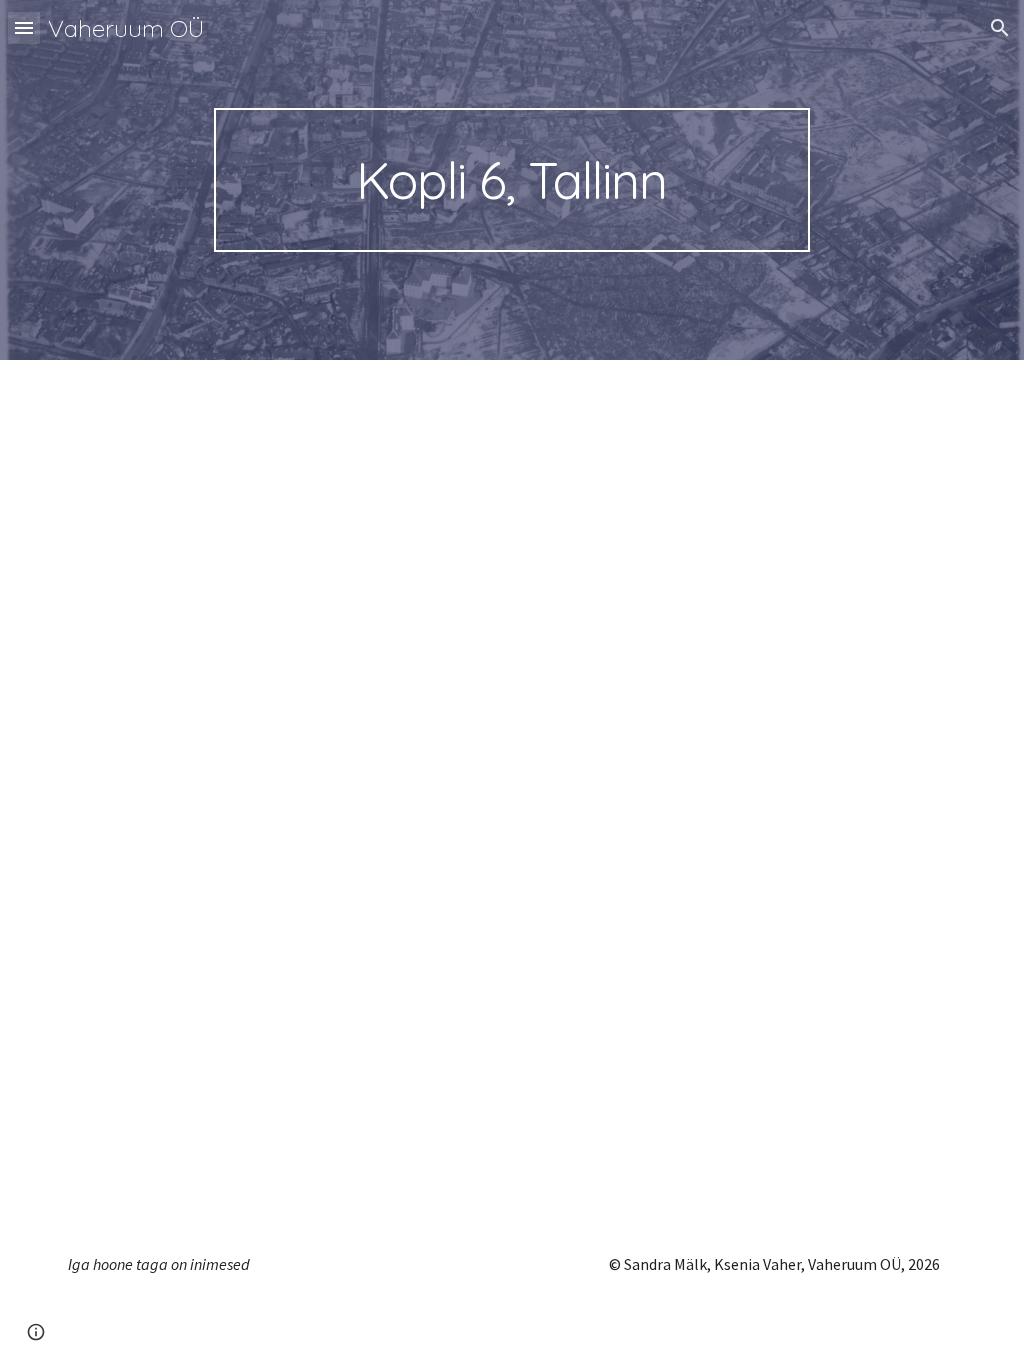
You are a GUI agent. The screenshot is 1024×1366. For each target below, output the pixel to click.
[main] (511, 180)
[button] (24, 27)
